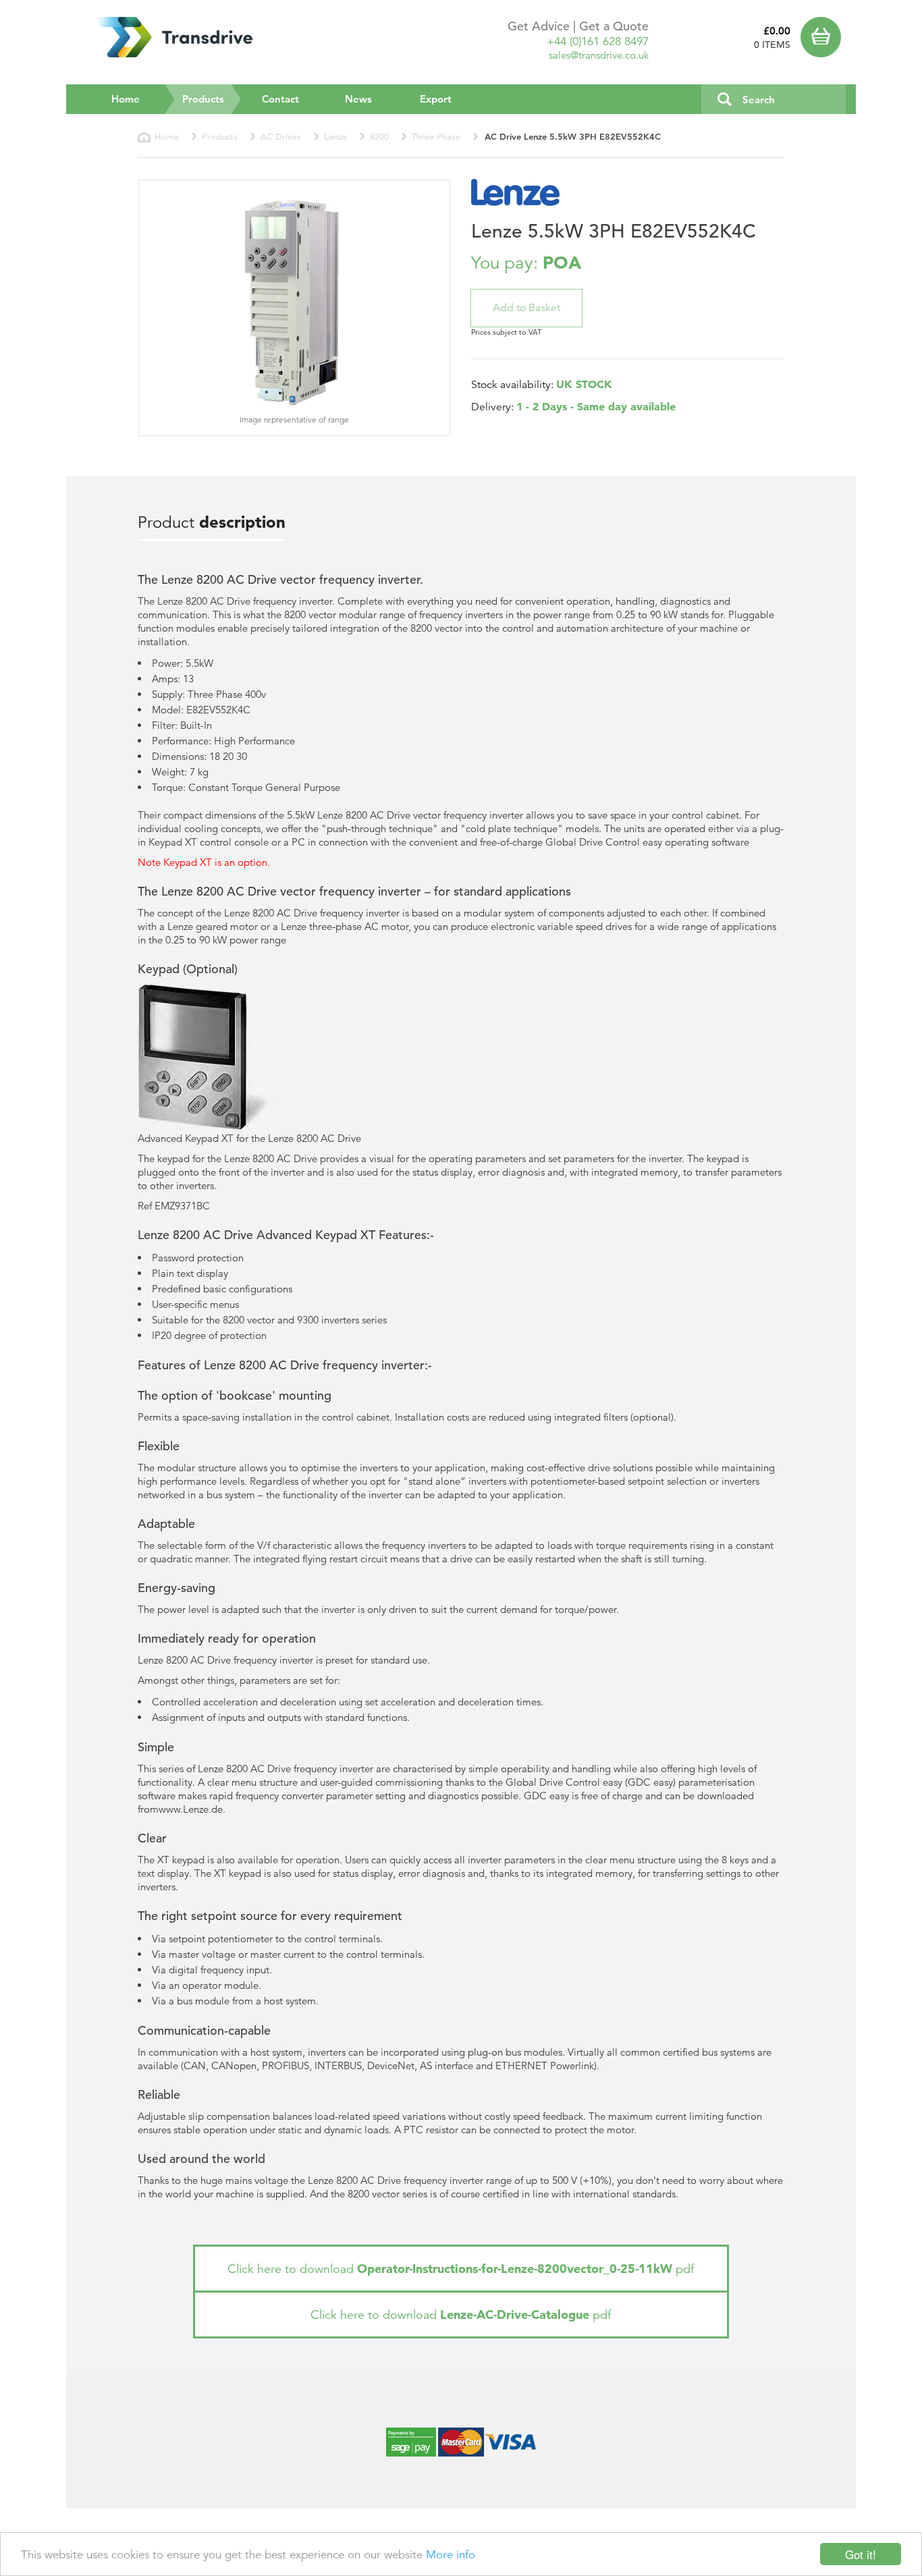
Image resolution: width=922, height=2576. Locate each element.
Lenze (335, 137)
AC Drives (281, 137)
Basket (823, 37)
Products (212, 99)
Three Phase (436, 137)
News (358, 99)
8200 (379, 137)
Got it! (861, 2554)
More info (451, 2555)
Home (126, 99)
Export (436, 99)
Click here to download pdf (461, 2269)
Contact (280, 99)
